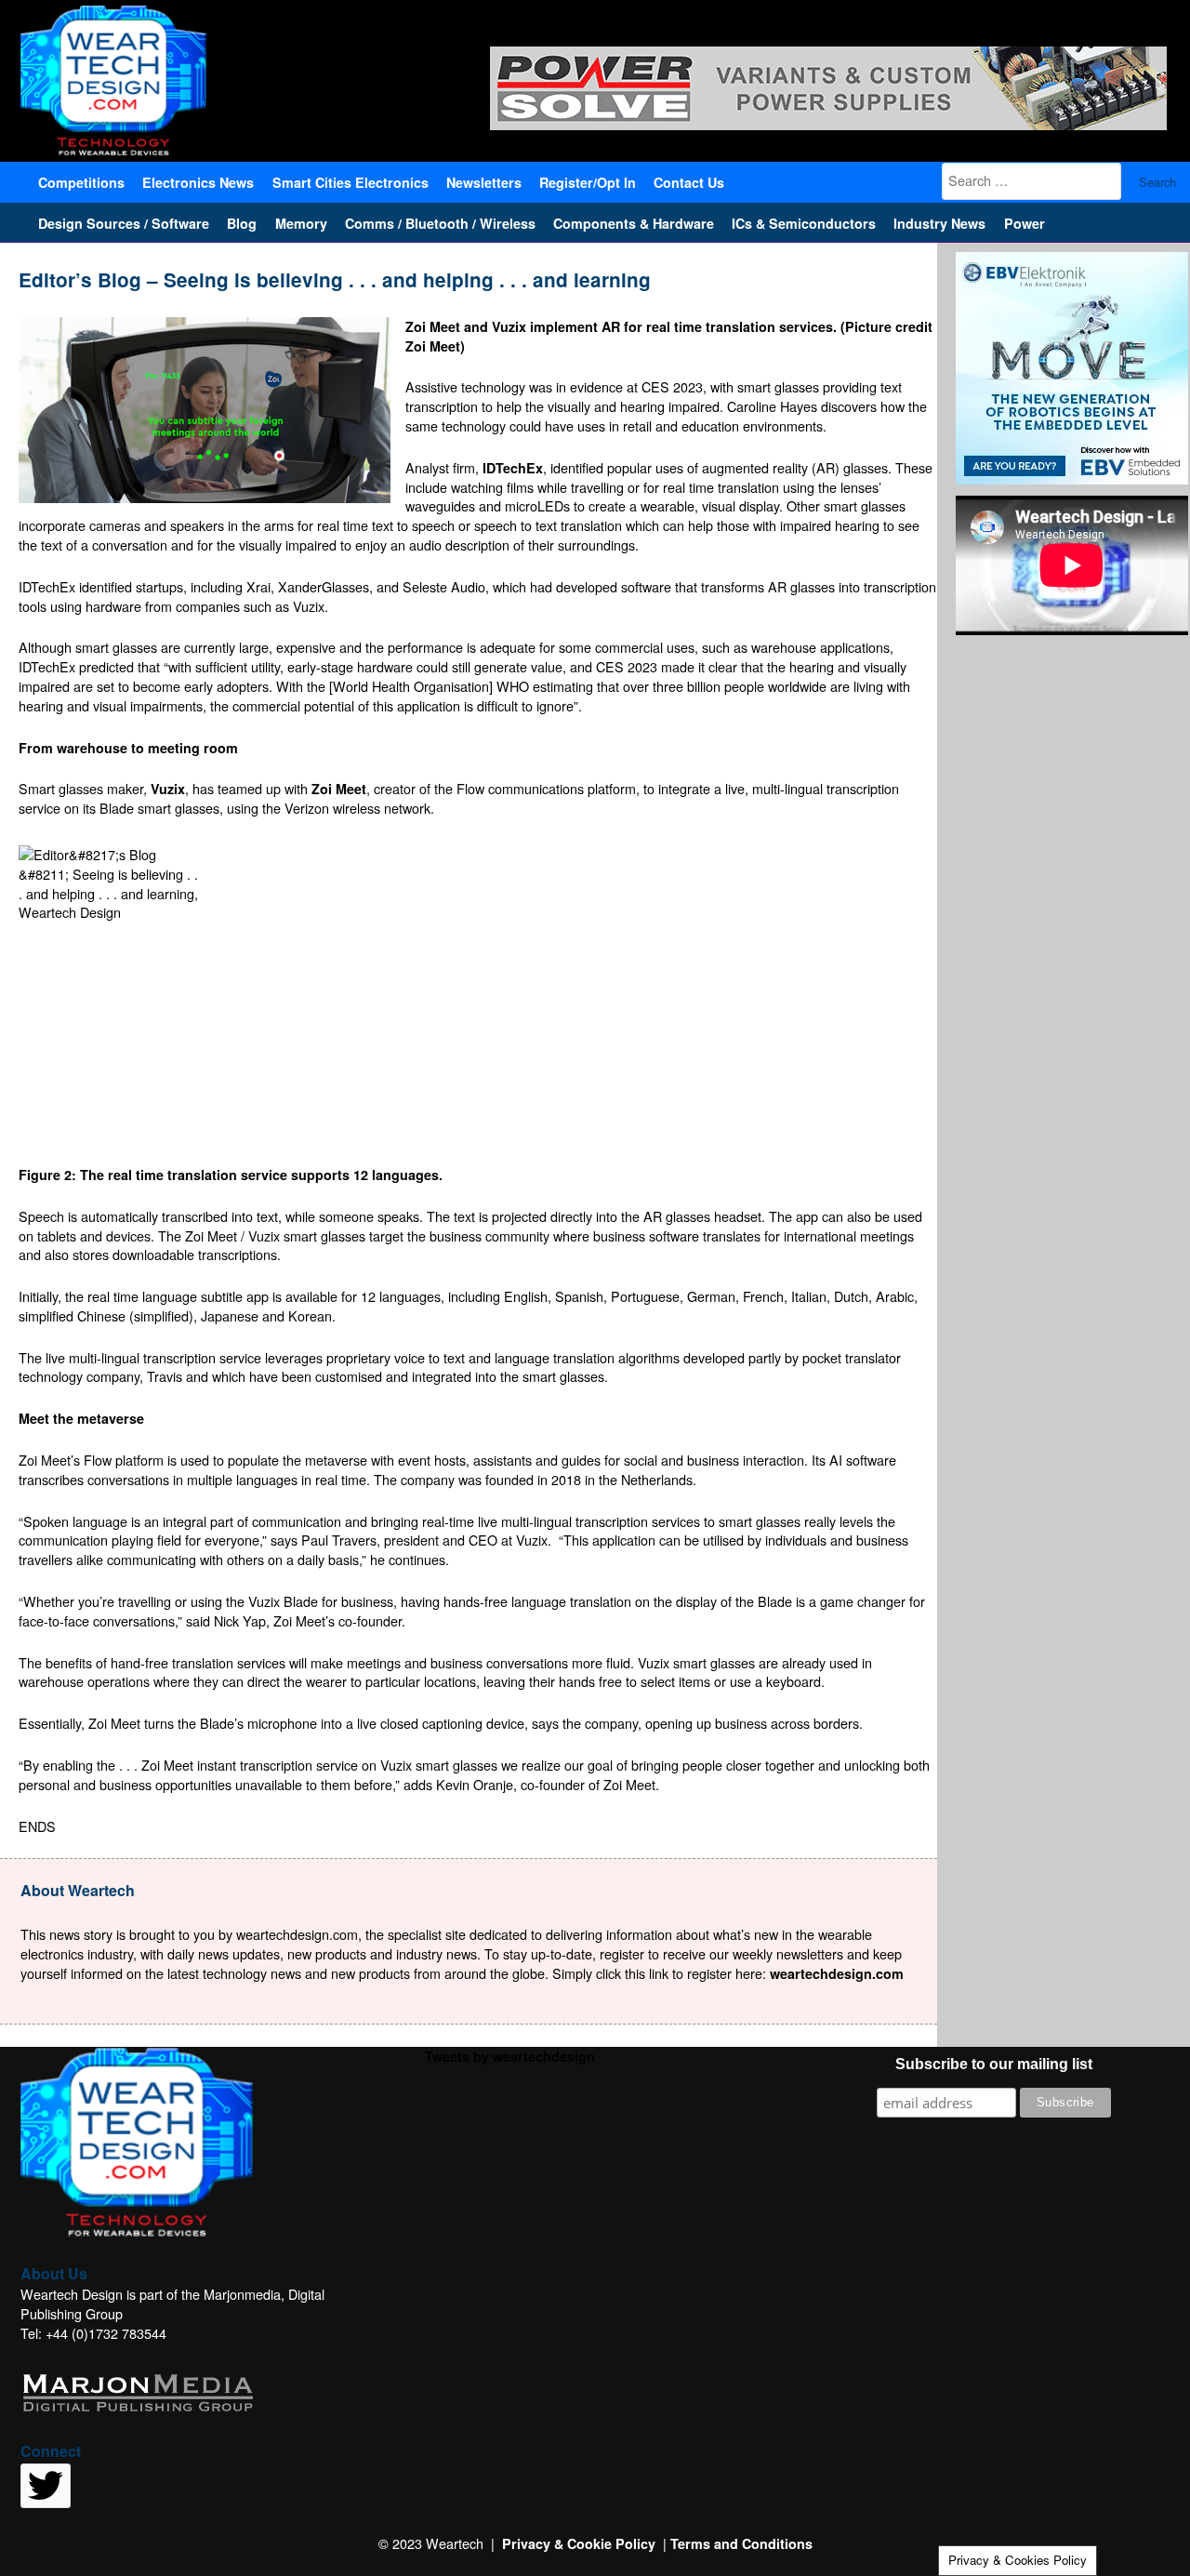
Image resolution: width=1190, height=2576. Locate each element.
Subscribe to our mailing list (994, 2064)
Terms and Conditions (741, 2543)
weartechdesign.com (837, 1973)
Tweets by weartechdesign (510, 2056)
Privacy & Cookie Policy (579, 2543)
